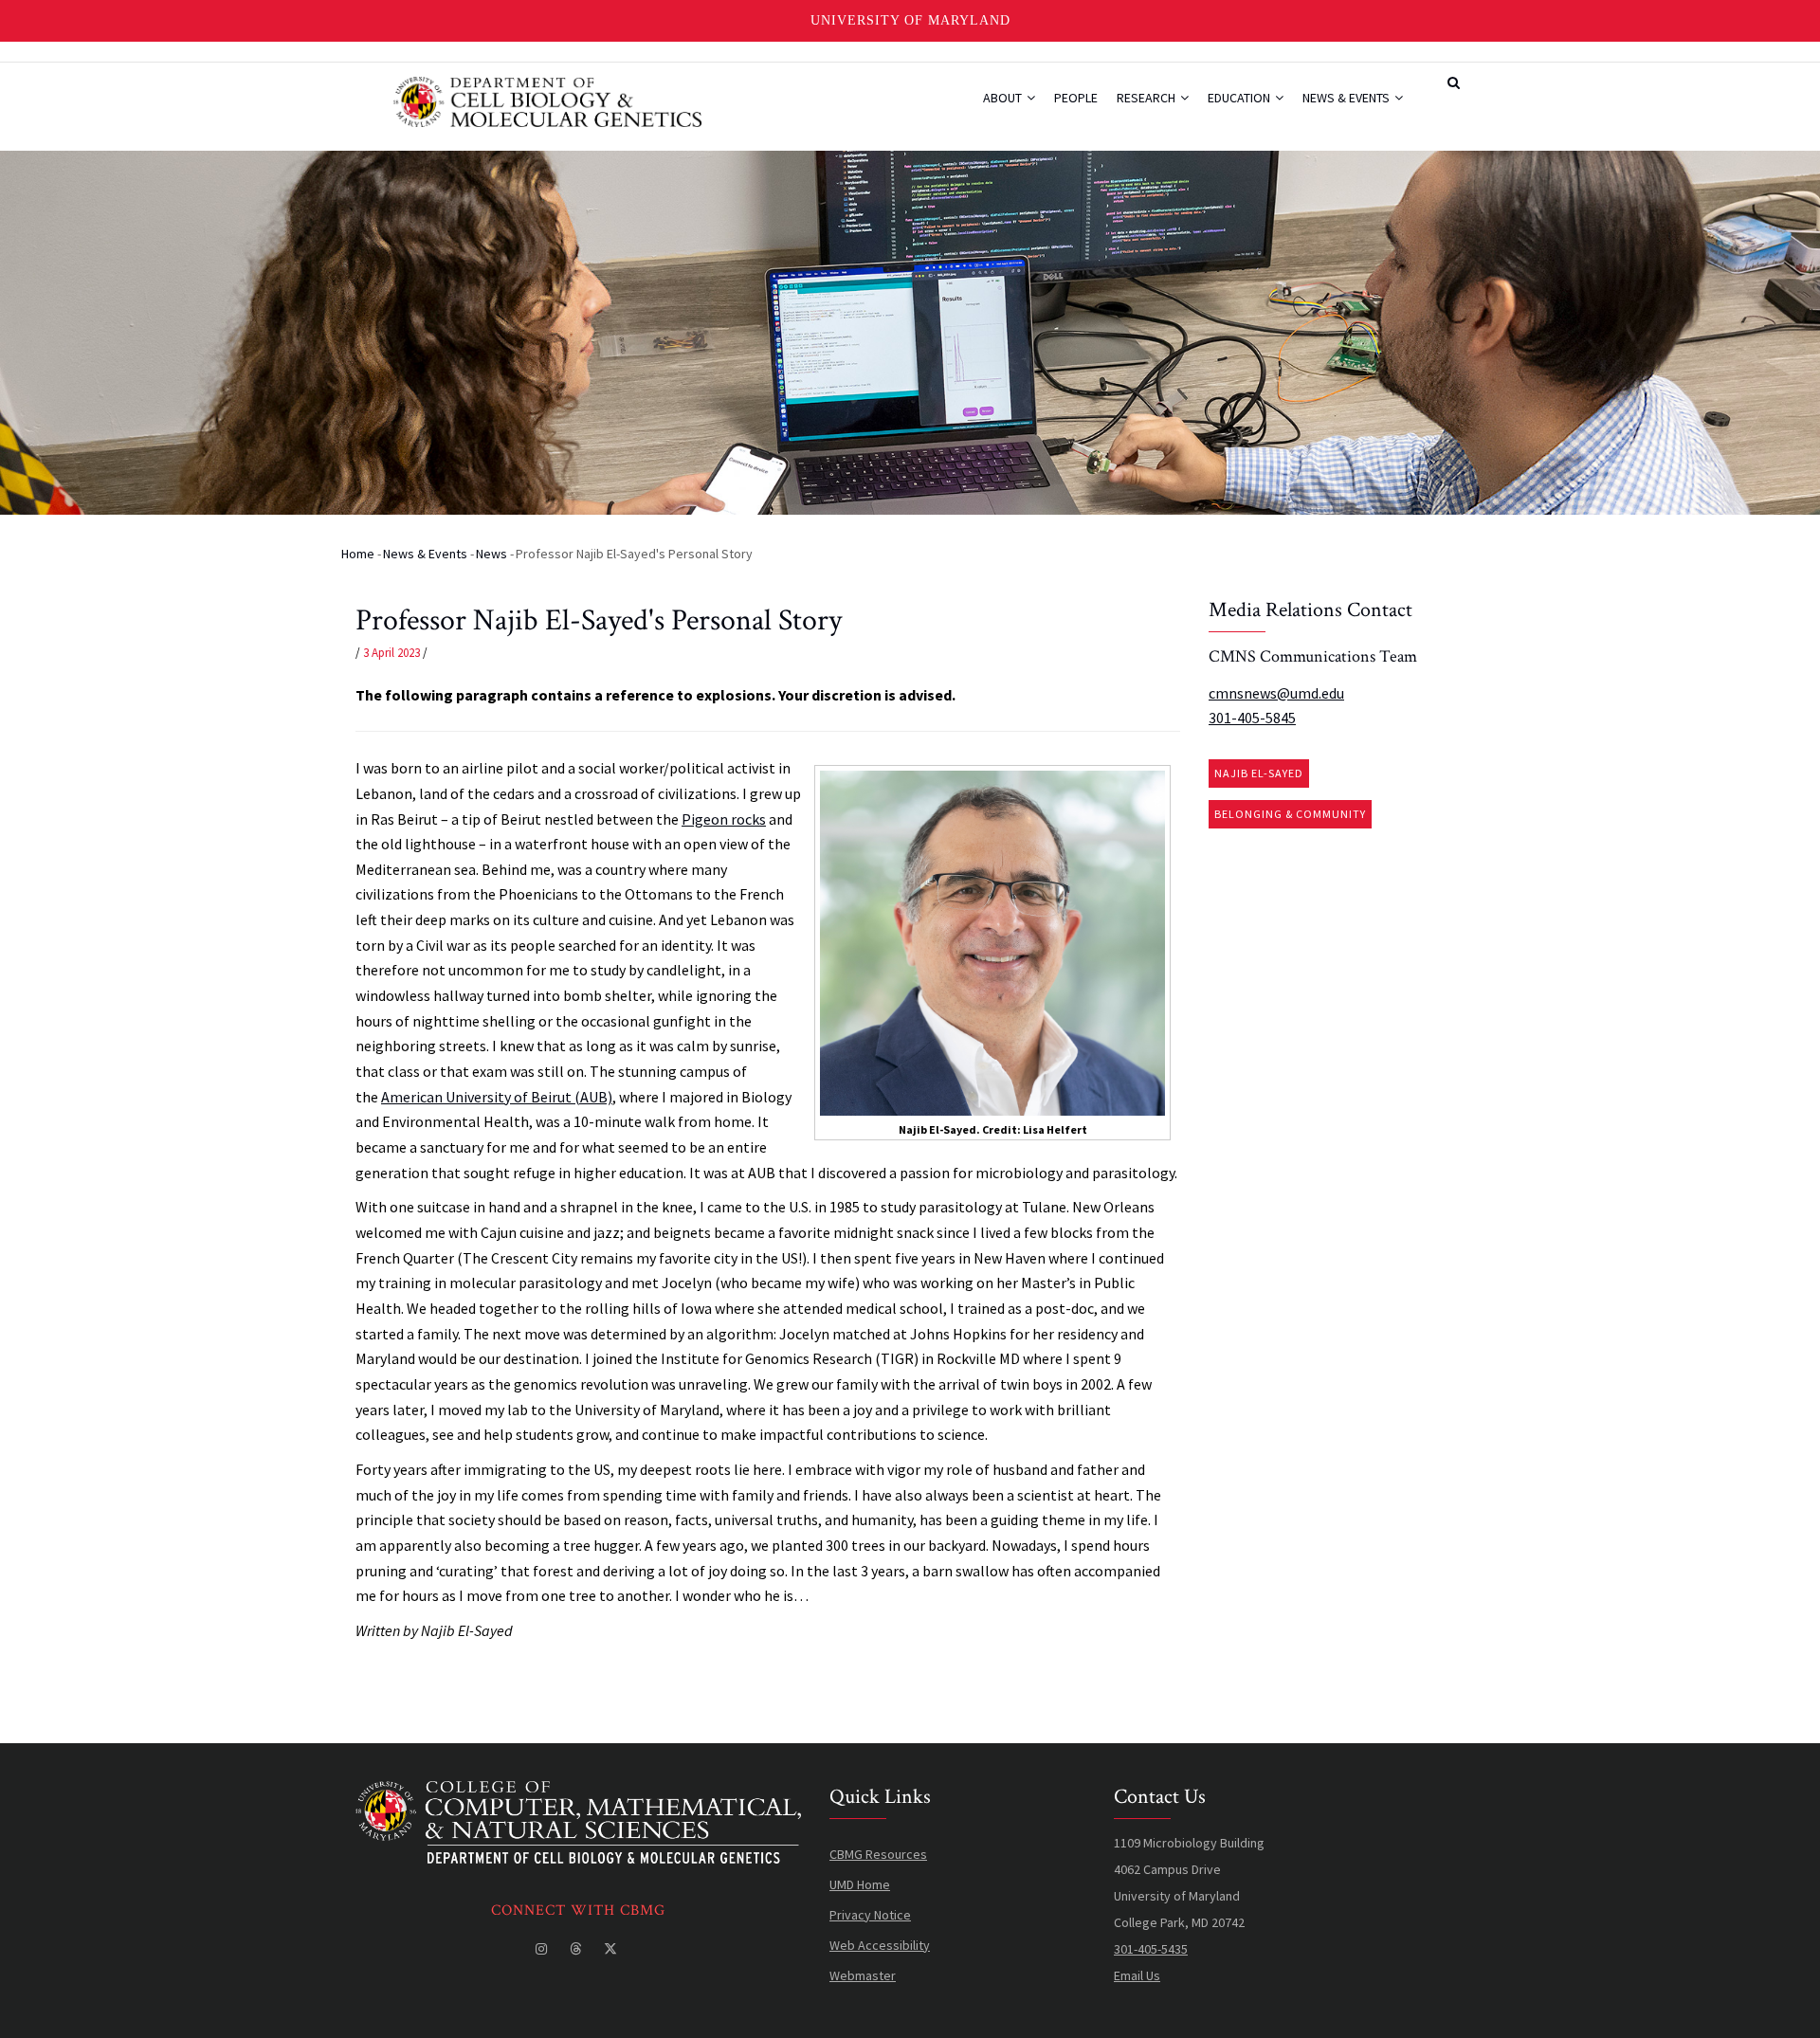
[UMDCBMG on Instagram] (543, 1949)
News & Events (1347, 98)
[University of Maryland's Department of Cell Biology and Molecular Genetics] (578, 1794)
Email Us (1137, 1975)
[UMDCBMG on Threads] (577, 1949)
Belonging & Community (1290, 814)
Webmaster (863, 1975)
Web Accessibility (880, 1945)
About (1004, 98)
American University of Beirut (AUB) (497, 1097)
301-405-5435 (1151, 1949)
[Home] (547, 100)
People (1076, 98)
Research (1147, 98)
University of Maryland (910, 20)
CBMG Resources (878, 1854)
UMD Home (860, 1884)
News (491, 554)
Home (358, 554)
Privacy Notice (870, 1915)
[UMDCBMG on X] (612, 1949)
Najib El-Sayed (1259, 773)
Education (1240, 98)
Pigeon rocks (724, 819)
